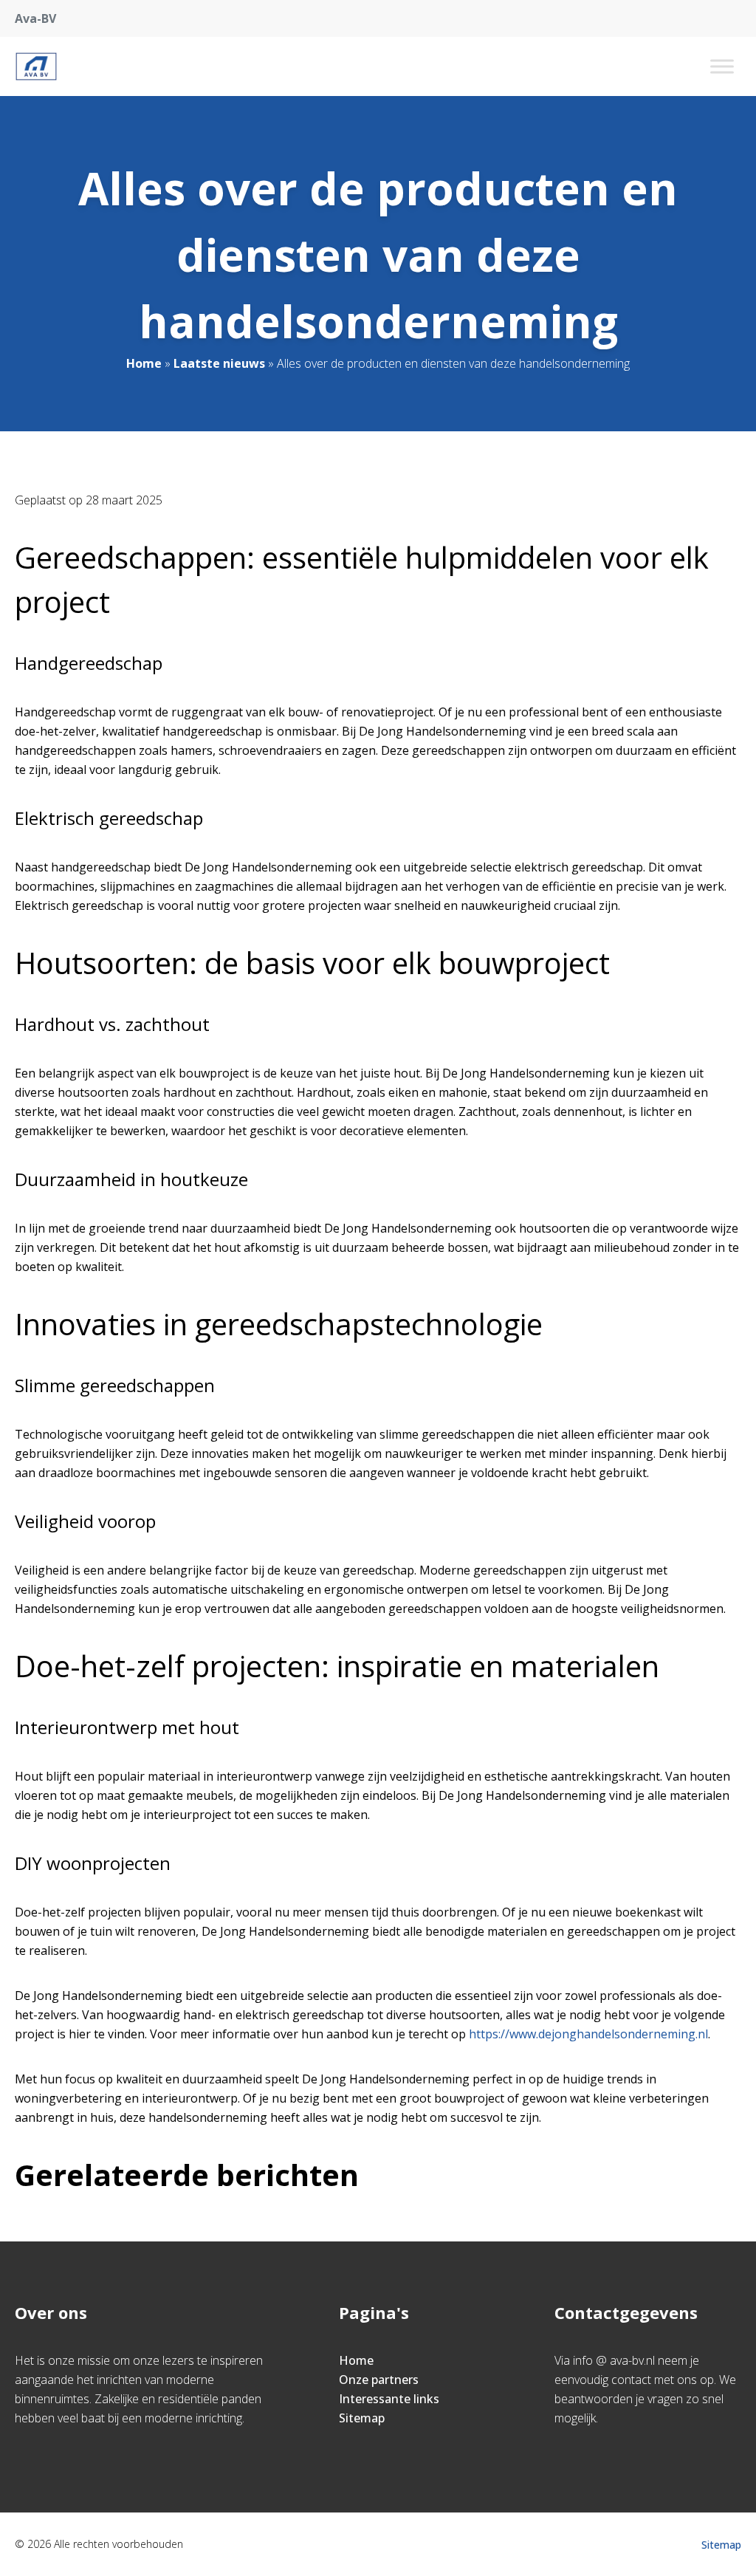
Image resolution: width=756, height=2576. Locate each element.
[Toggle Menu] (722, 66)
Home (144, 363)
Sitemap (362, 2418)
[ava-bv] (36, 66)
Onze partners (379, 2380)
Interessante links (389, 2399)
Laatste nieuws (219, 363)
